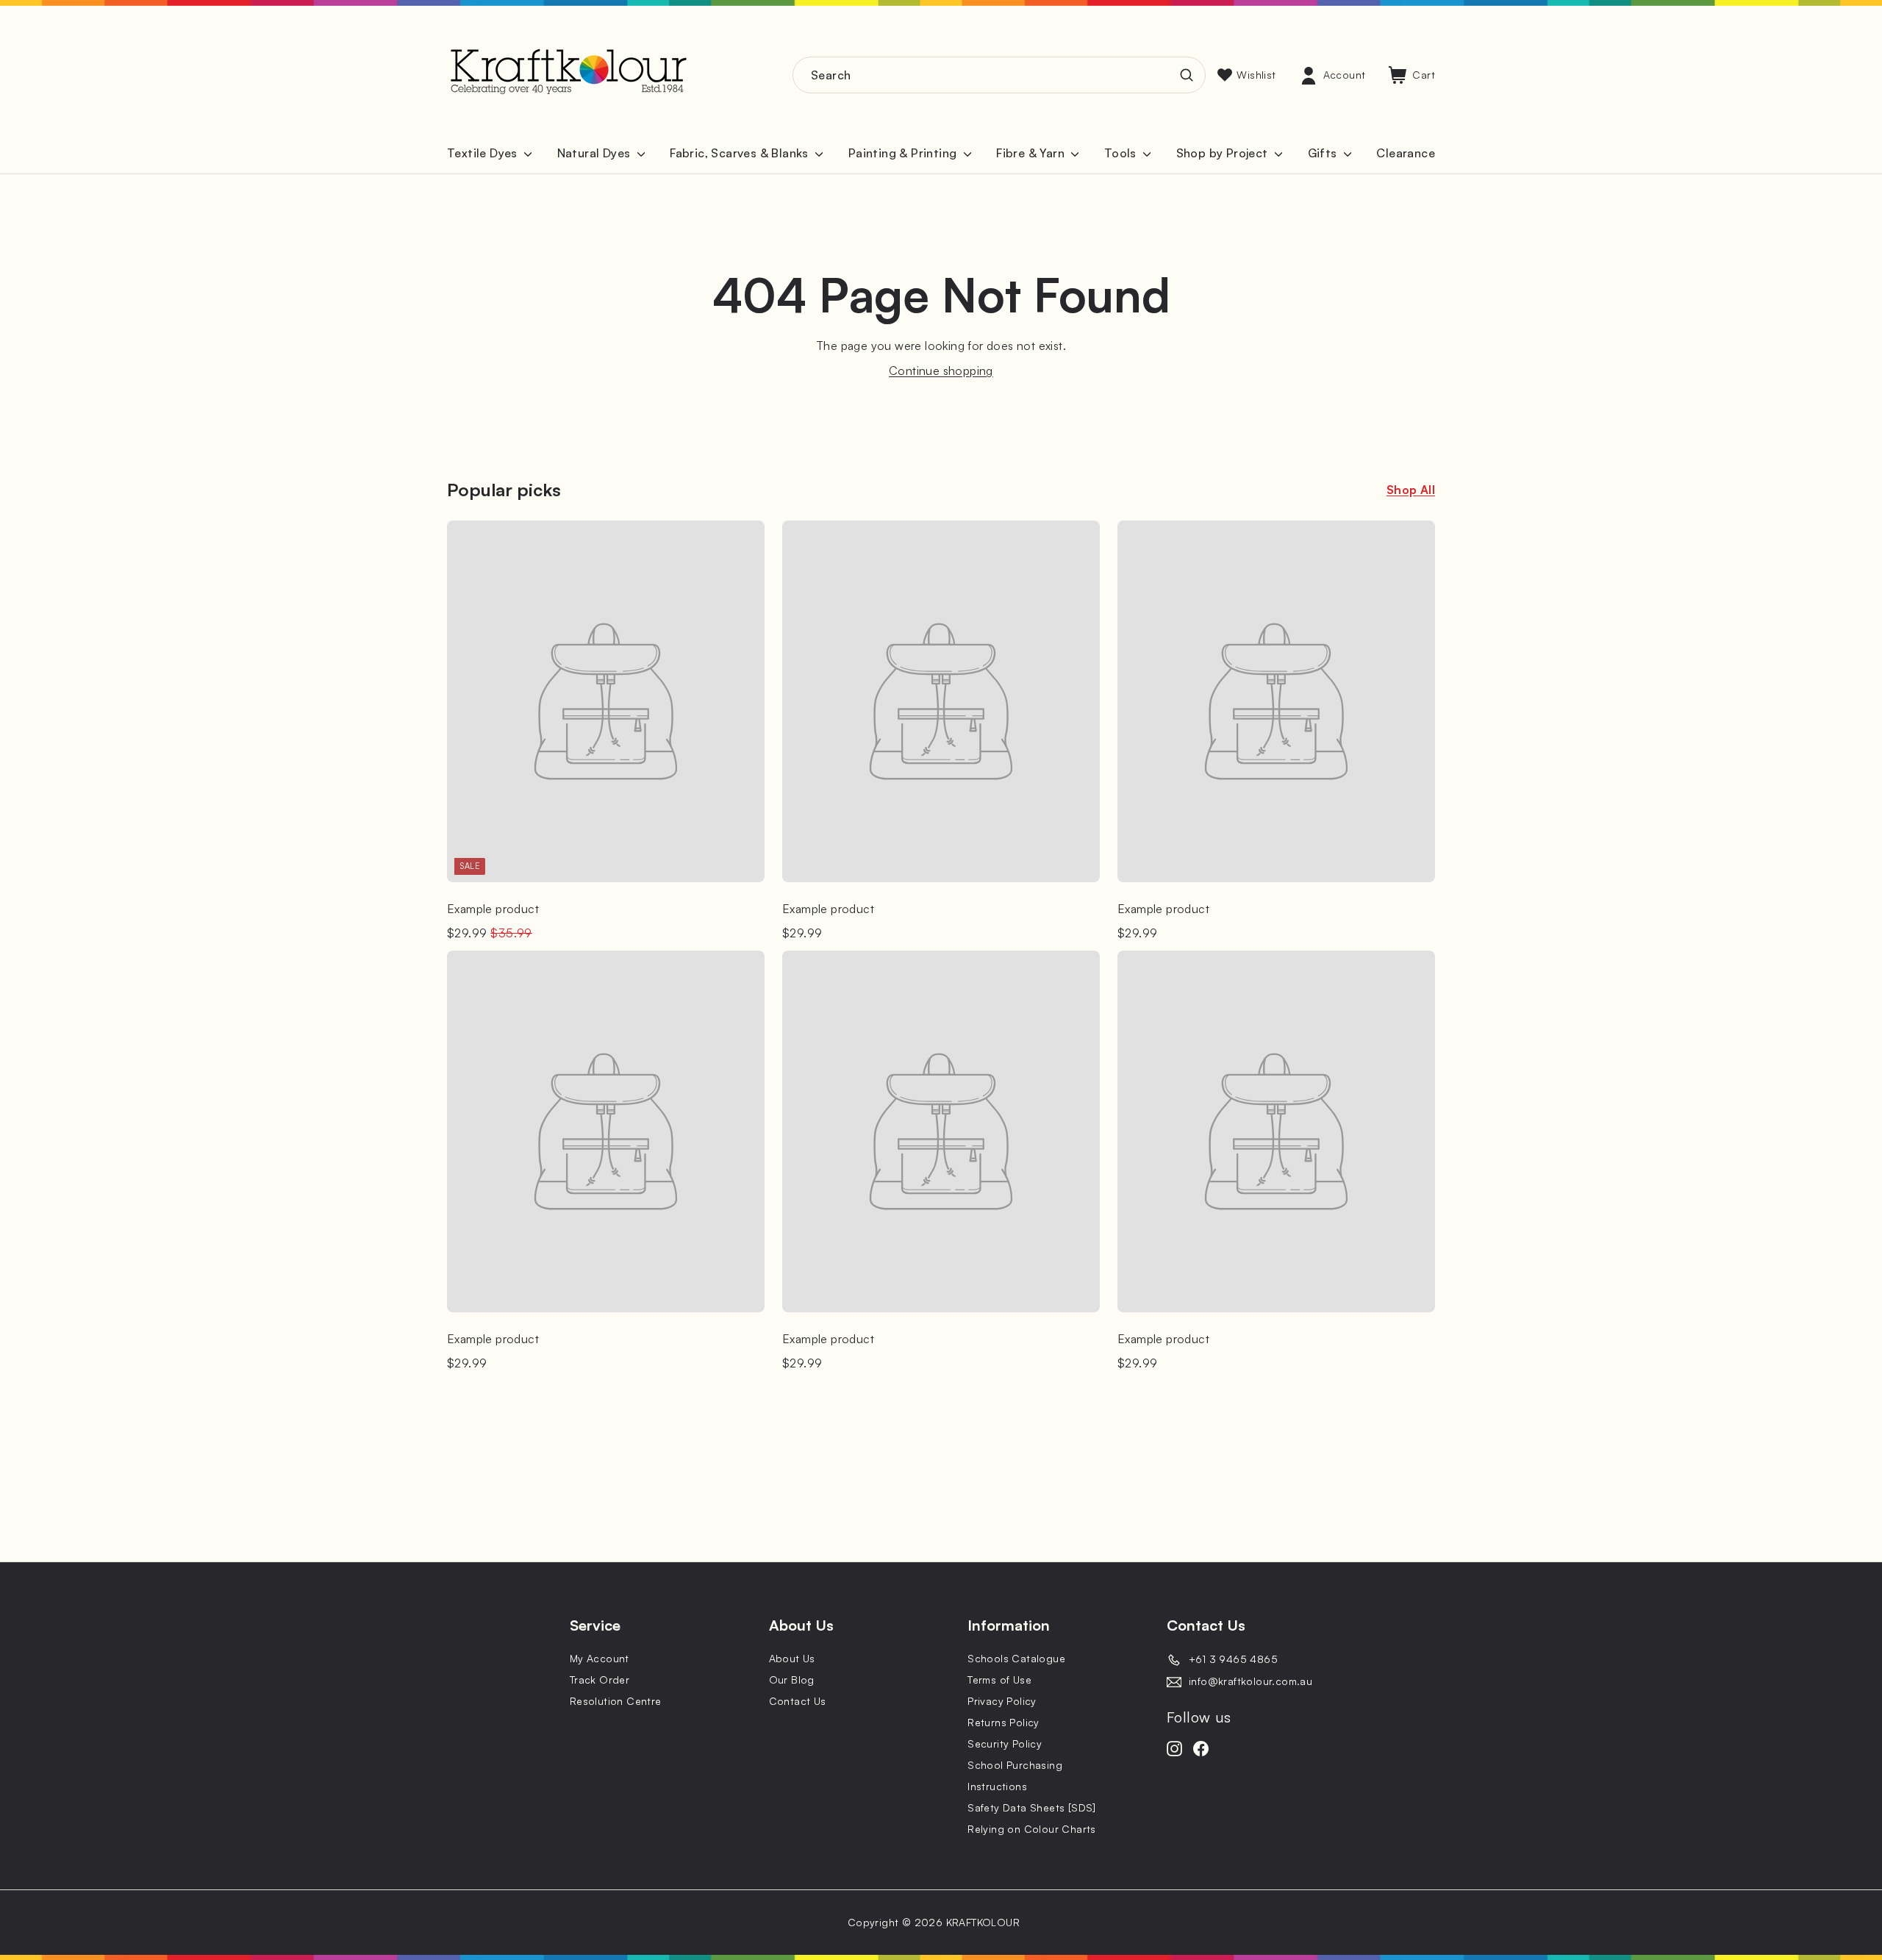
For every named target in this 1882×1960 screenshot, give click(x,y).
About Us (792, 1658)
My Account (600, 1658)
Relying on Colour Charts (1032, 1829)
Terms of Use (999, 1680)
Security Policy (1005, 1743)
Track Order (600, 1680)
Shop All (1411, 490)
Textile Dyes (484, 153)
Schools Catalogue (1016, 1658)
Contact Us (798, 1701)
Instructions (997, 1786)
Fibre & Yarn (1032, 153)
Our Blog (792, 1680)
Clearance (1406, 153)
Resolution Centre (616, 1701)
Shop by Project (1224, 153)
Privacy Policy (1002, 1701)
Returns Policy (1003, 1722)
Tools (1122, 153)
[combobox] (999, 75)
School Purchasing (1015, 1765)
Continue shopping (941, 371)
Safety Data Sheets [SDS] (1032, 1807)
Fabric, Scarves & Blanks (741, 153)
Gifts (1324, 153)
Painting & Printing (904, 153)
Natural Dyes (595, 153)
